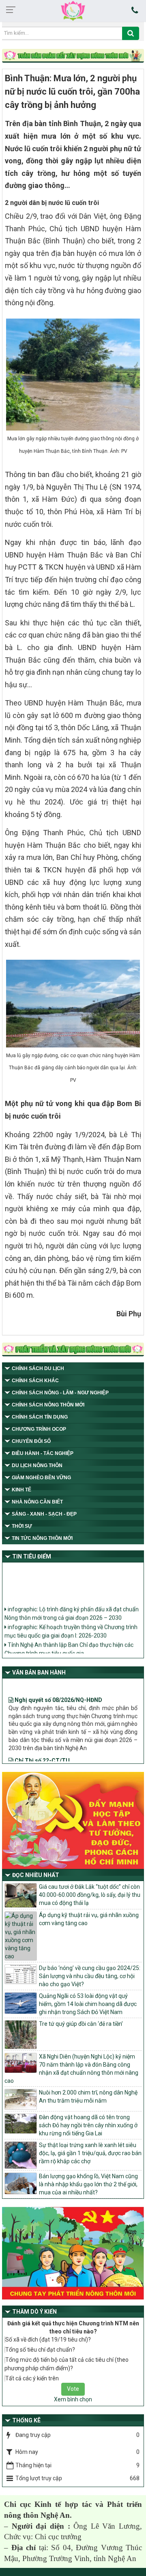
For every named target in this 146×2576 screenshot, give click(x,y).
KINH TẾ (21, 1490)
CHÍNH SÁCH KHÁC (35, 1381)
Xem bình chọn (73, 2399)
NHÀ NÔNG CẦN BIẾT (37, 1502)
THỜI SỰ (22, 1526)
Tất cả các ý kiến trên (32, 2378)
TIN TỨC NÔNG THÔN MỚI (42, 1538)
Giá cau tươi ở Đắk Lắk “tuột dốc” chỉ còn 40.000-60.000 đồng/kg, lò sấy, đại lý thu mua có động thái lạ (90, 1895)
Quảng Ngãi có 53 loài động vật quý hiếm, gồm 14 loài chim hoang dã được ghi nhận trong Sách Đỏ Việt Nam (88, 2004)
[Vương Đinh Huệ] (73, 1350)
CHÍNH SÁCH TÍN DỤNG (40, 1417)
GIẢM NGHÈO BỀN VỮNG (41, 1478)
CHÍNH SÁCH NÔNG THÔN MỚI (48, 1405)
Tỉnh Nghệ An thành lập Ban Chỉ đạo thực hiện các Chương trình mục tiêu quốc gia (69, 1644)
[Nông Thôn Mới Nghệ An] (73, 11)
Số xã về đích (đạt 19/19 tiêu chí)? (48, 2340)
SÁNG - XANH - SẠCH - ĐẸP (44, 1514)
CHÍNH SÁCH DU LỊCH (38, 1368)
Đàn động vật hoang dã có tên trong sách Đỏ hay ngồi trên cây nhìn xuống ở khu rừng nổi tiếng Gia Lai (88, 2125)
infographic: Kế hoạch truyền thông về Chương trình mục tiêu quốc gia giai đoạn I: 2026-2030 (71, 1626)
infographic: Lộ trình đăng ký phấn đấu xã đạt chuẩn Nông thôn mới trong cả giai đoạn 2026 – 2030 (72, 1608)
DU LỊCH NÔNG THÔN (37, 1465)
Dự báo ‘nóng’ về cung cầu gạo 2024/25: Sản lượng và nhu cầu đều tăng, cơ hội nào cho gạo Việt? (90, 1976)
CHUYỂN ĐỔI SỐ (31, 1441)
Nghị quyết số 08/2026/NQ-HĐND (58, 1689)
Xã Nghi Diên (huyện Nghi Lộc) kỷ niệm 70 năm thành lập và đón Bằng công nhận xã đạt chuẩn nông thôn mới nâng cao (71, 2069)
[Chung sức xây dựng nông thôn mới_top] (73, 56)
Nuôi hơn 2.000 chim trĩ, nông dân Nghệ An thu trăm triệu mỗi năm (88, 2097)
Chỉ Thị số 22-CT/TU (42, 1750)
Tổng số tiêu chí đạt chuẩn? (40, 2350)
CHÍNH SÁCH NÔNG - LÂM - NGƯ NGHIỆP (60, 1393)
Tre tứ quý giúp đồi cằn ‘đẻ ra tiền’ (81, 2024)
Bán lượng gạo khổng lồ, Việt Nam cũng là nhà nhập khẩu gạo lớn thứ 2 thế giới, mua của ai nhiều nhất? (88, 2184)
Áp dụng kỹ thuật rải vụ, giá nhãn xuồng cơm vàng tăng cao (89, 1919)
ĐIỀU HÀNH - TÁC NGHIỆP (43, 1453)
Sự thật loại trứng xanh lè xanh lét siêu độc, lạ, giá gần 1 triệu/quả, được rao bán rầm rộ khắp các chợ (90, 2153)
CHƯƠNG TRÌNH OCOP (39, 1429)
